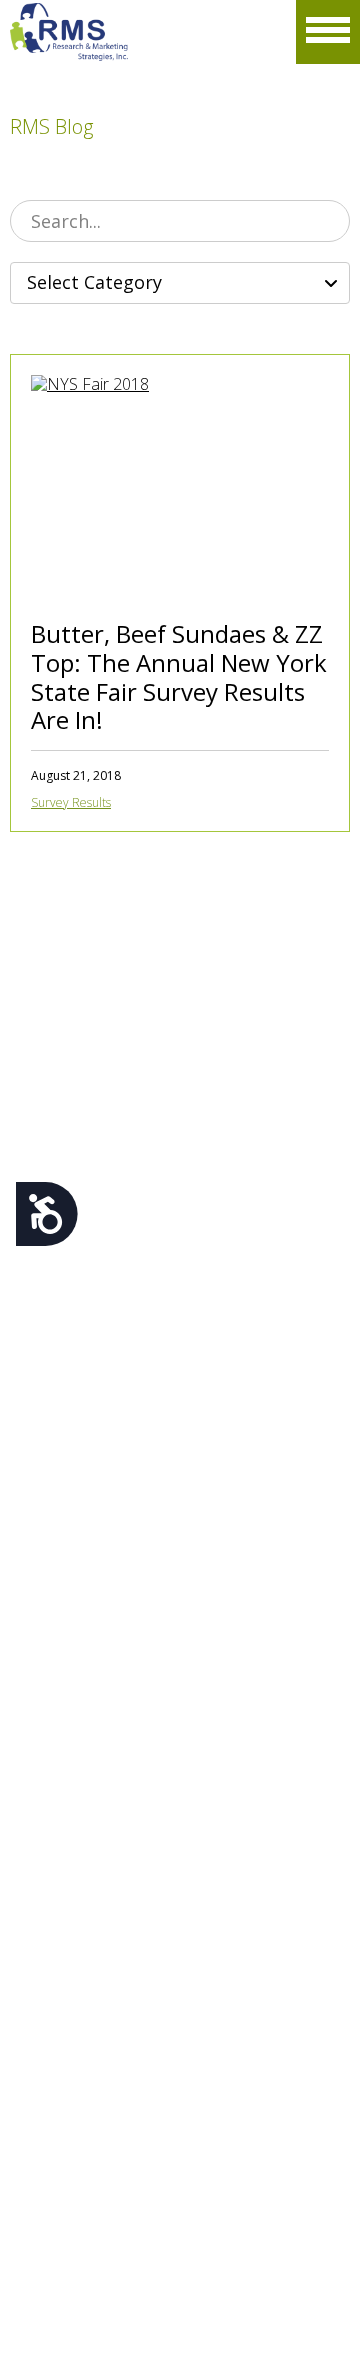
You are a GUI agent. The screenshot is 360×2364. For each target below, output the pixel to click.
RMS (69, 32)
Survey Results (71, 802)
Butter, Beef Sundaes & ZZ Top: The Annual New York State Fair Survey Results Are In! (179, 676)
